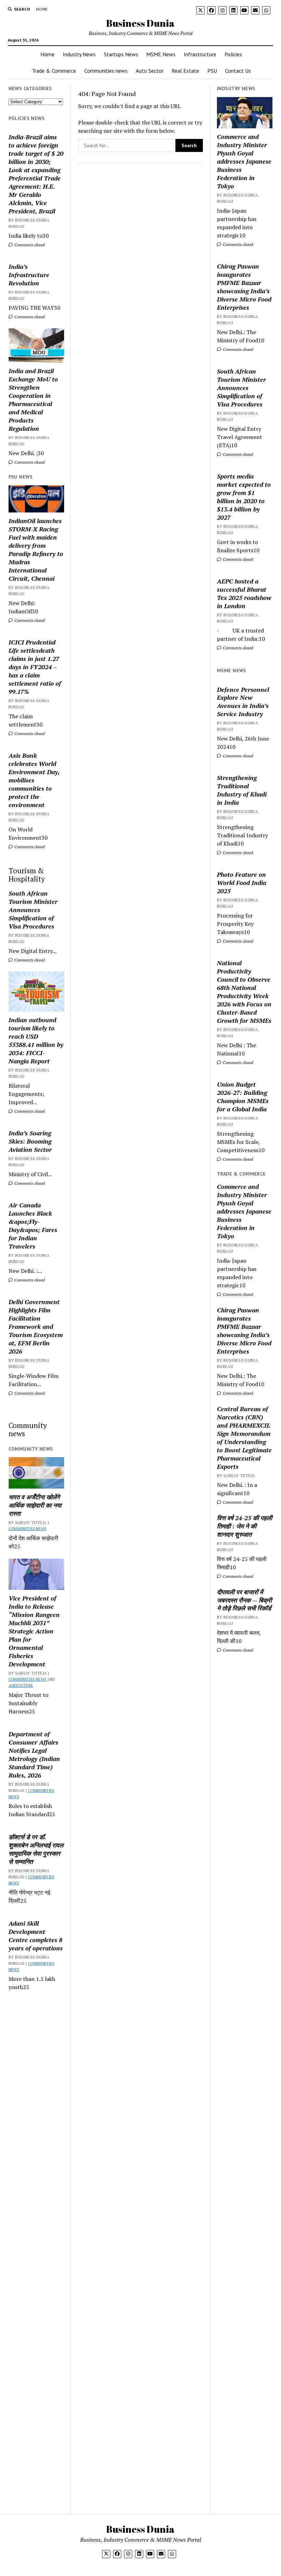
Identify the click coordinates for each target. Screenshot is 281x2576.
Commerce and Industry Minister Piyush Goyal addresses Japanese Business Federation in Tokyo (244, 161)
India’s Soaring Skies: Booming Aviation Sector (30, 1141)
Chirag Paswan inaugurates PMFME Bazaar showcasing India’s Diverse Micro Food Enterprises (244, 287)
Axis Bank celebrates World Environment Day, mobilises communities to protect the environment (34, 780)
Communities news (106, 71)
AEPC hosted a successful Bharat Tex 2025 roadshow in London (244, 593)
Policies (233, 54)
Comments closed (29, 245)
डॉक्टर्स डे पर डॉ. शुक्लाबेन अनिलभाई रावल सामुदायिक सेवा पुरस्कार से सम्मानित (36, 1849)
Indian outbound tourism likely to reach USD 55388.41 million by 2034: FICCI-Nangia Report (36, 1040)
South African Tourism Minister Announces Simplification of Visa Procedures (33, 910)
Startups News (121, 54)
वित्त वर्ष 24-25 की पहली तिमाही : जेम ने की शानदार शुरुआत (245, 1526)
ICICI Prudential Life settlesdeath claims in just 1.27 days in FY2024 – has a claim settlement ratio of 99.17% (35, 667)
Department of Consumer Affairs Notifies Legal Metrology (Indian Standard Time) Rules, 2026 (34, 1754)
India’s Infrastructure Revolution (29, 275)
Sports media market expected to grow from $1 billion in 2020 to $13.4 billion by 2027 (244, 497)
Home (42, 9)
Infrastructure (200, 54)
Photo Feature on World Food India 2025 (242, 883)
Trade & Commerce (54, 71)
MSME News (161, 54)
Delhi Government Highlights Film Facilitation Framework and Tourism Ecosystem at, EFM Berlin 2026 (36, 1326)
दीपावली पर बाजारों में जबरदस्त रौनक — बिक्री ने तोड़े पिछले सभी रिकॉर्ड (244, 1600)
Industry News (79, 54)
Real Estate (185, 71)
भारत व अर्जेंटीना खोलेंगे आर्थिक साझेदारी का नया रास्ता (35, 1505)
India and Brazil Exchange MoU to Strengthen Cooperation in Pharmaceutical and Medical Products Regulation (33, 400)
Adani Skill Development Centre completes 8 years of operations (36, 1936)
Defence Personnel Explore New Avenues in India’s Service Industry (243, 702)
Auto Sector (150, 71)
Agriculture (21, 1686)
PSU (212, 71)
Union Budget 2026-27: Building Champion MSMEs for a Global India (243, 1097)
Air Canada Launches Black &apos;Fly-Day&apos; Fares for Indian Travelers (33, 1226)
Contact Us (238, 71)
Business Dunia (140, 23)
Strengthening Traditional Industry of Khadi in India (242, 790)
